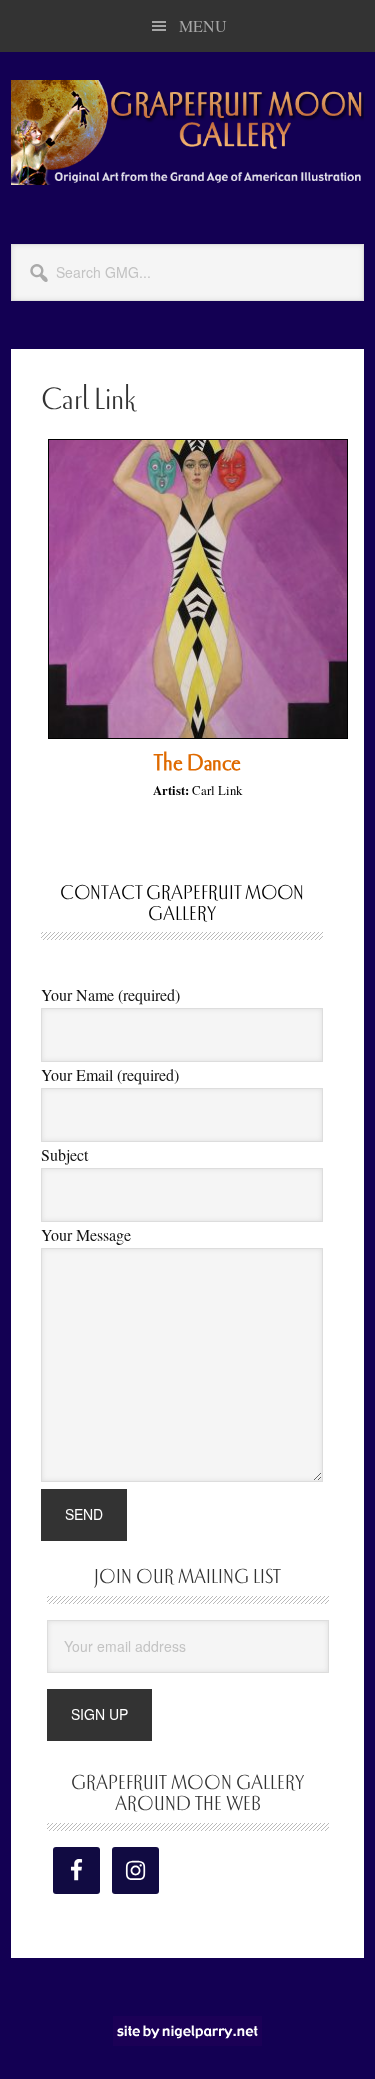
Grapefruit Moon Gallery (187, 132)
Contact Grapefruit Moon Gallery (182, 903)
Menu (203, 25)
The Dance (197, 763)
